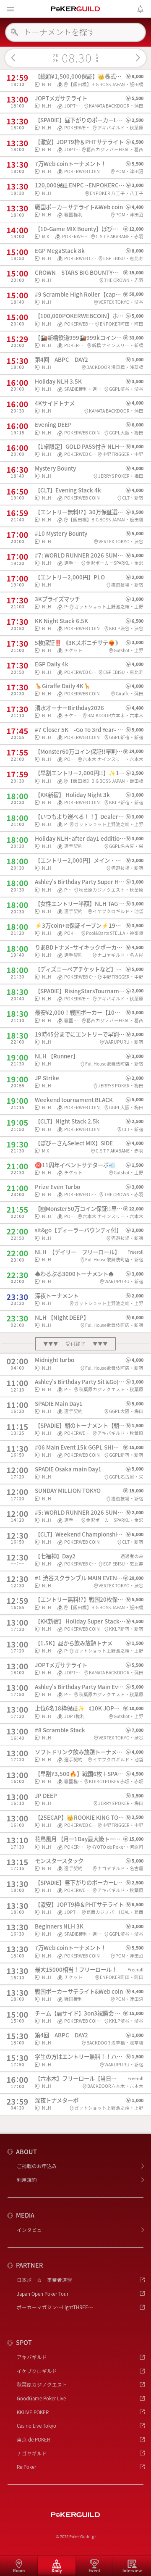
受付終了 (76, 1344)
